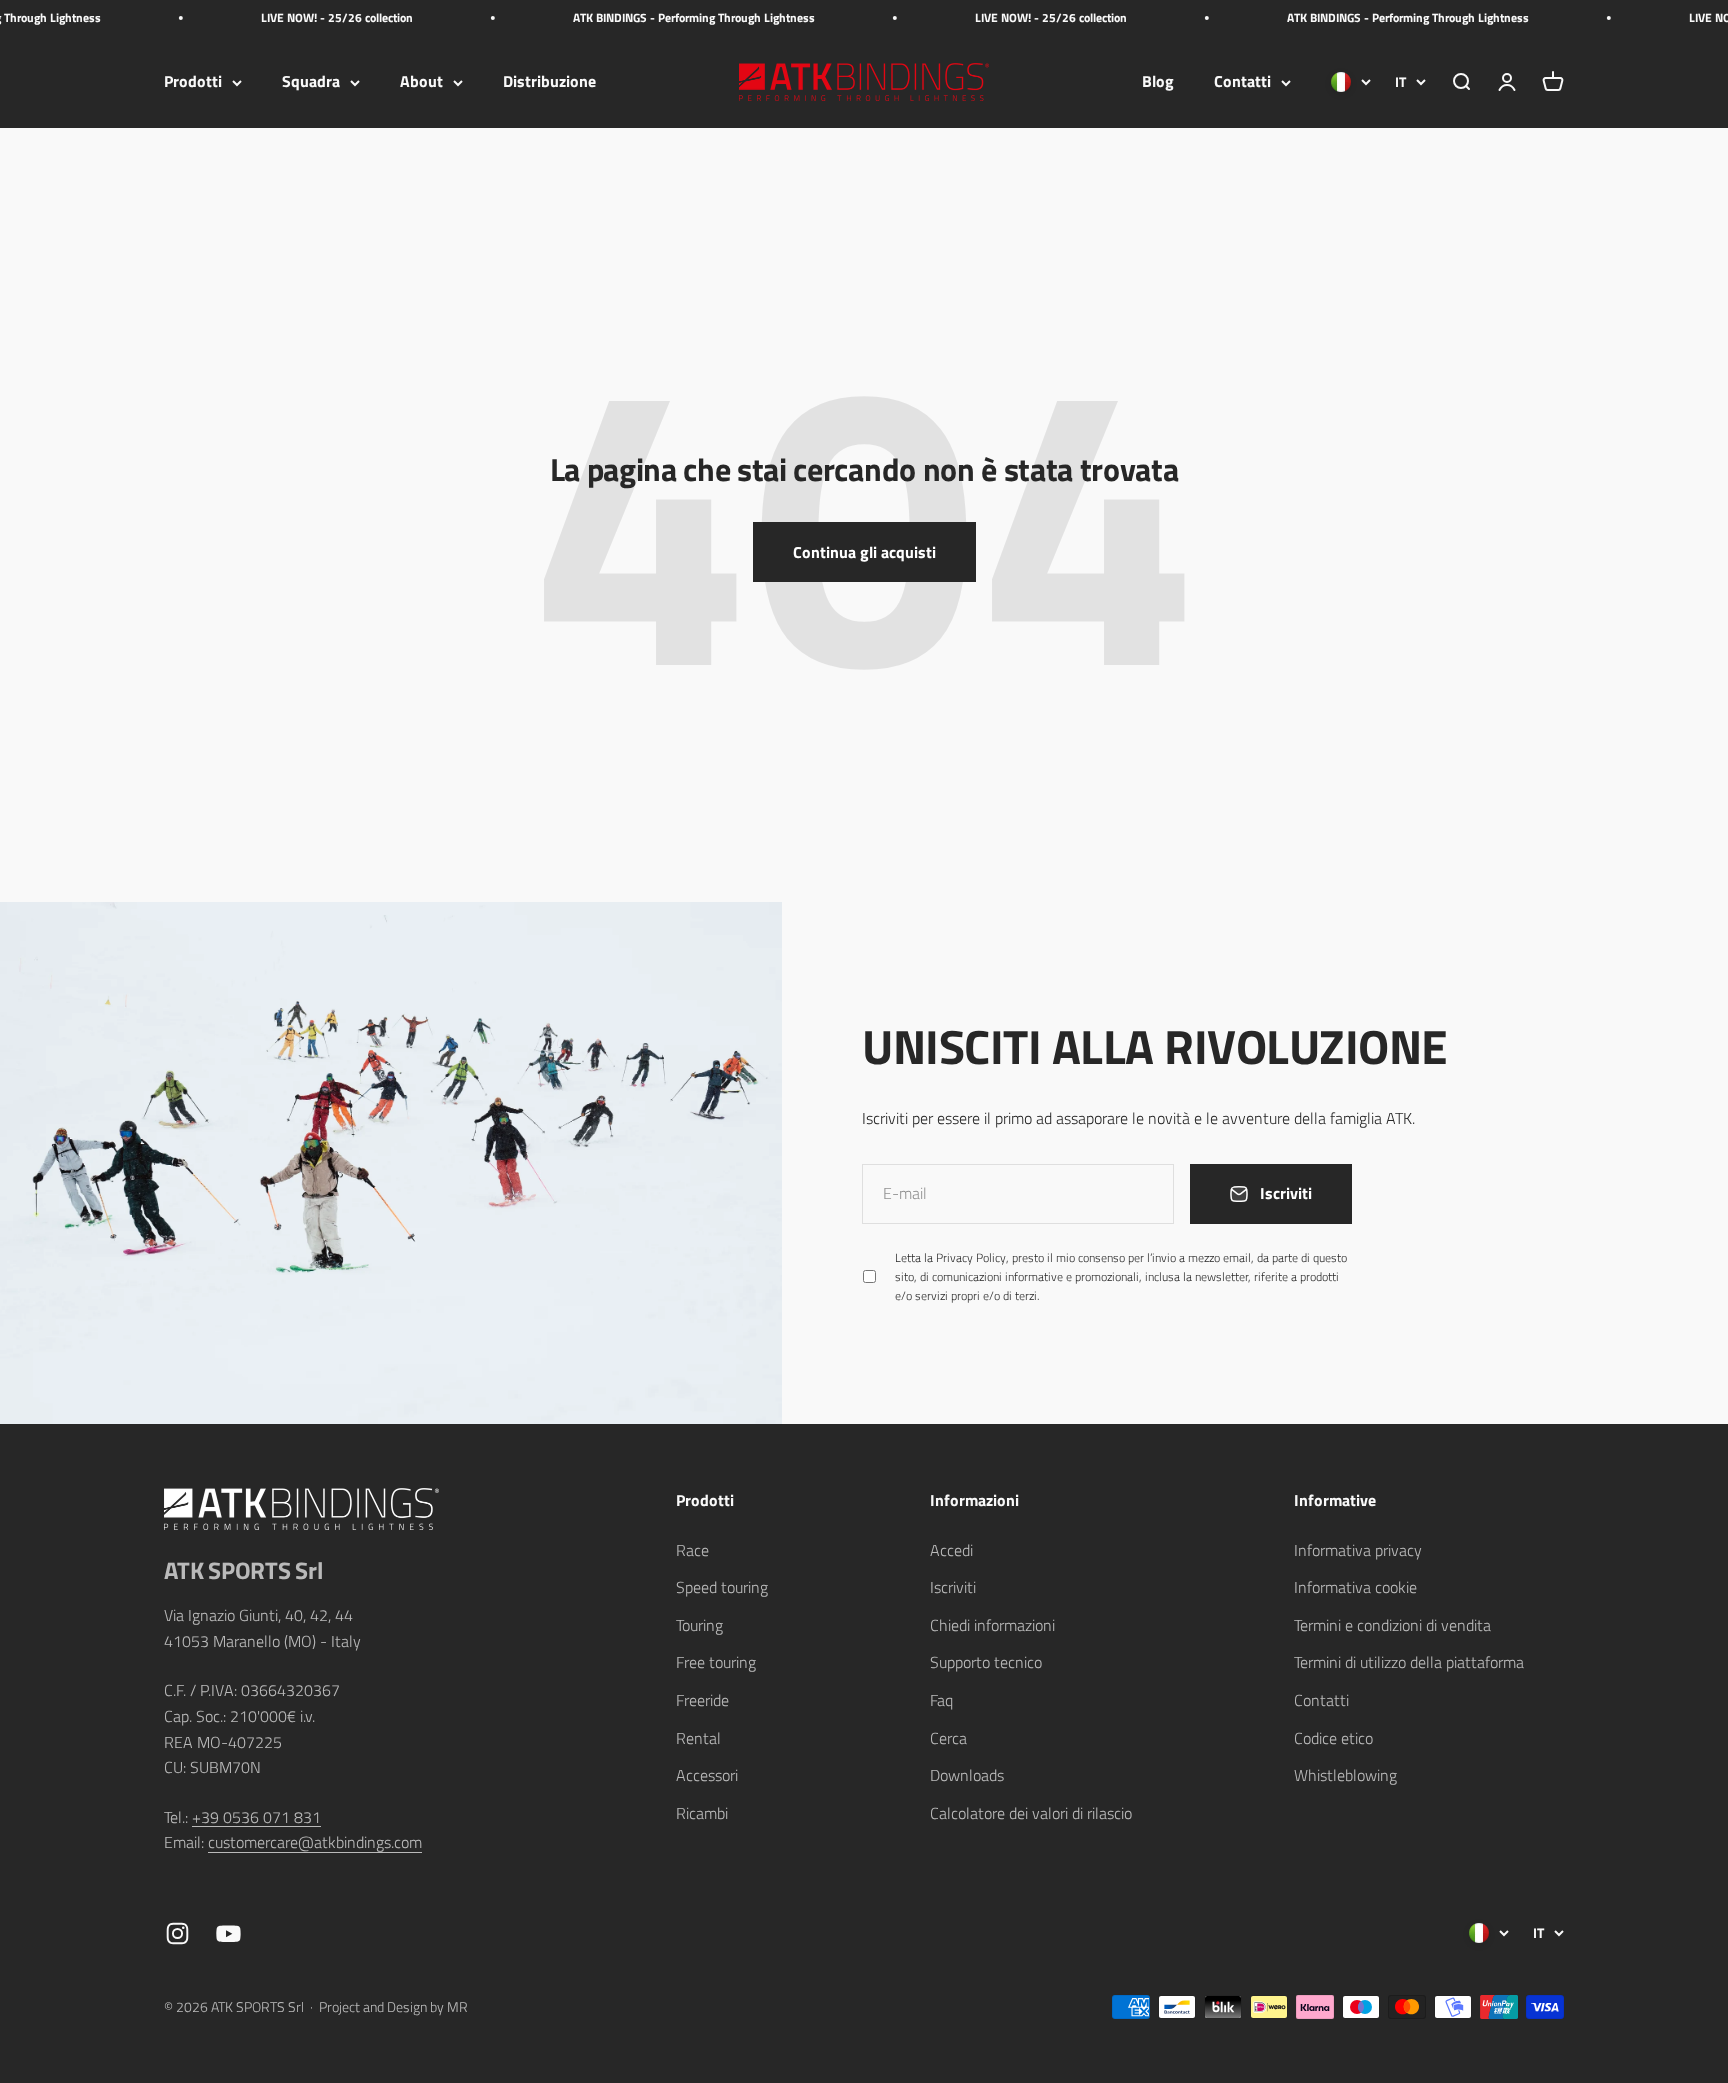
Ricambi (702, 1813)
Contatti (1242, 82)
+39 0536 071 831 (256, 1817)
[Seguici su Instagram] (177, 1933)
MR (457, 2006)
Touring (699, 1625)
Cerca (948, 1738)
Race (692, 1550)
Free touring (716, 1662)
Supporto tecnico (986, 1662)
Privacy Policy (971, 1257)
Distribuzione (549, 82)
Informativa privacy (1358, 1550)
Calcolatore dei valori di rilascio (1031, 1813)
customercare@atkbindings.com (315, 1842)
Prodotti (193, 82)
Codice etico (1333, 1738)
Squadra (311, 82)
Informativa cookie (1355, 1587)
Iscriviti (953, 1587)
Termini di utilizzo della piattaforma (1409, 1662)
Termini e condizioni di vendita (1392, 1625)
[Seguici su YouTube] (228, 1933)
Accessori (707, 1775)
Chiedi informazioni (992, 1625)
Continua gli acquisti (864, 552)
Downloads (967, 1775)
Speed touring (722, 1587)
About (421, 82)
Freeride (702, 1700)
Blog (1158, 82)
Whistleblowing (1345, 1775)
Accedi (951, 1550)
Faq (941, 1700)
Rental (698, 1738)
